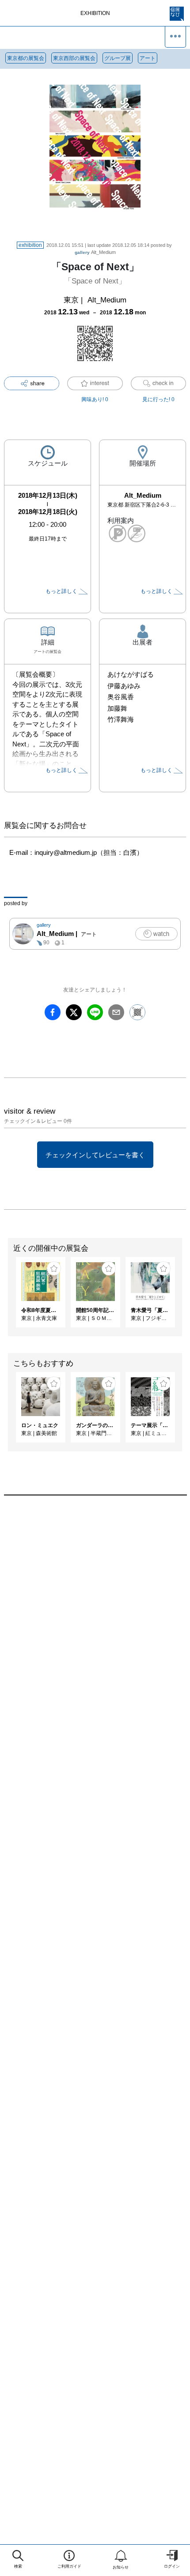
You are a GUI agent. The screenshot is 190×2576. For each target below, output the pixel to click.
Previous (7, 1297)
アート (148, 58)
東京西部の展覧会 (74, 58)
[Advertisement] (95, 1623)
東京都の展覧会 (26, 58)
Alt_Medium (95, 252)
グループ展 (118, 58)
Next (183, 1297)
